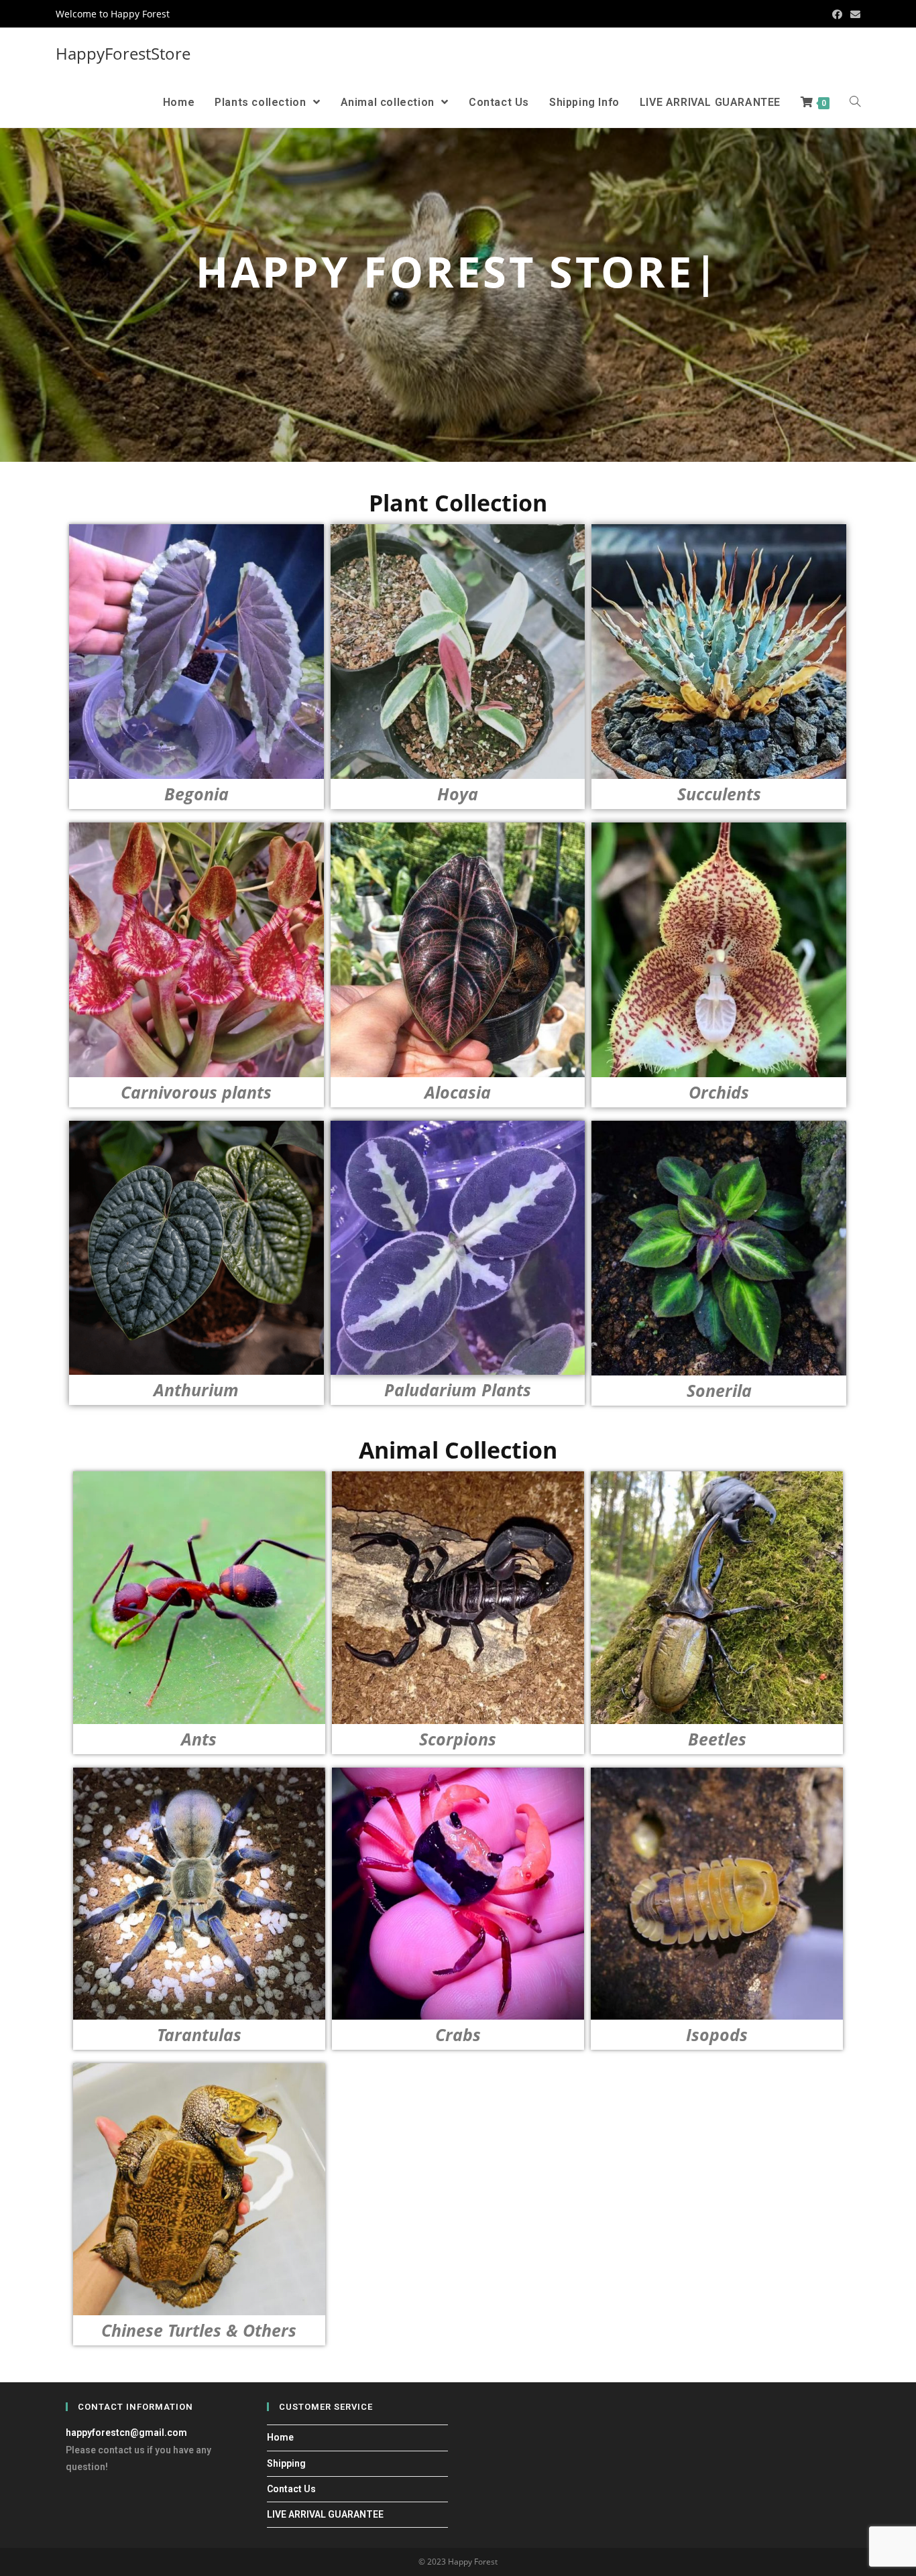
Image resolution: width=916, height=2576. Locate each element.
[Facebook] (837, 14)
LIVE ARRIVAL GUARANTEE (325, 2514)
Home (280, 2437)
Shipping (286, 2463)
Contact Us (291, 2489)
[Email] (853, 14)
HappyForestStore (123, 53)
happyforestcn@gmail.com (126, 2433)
